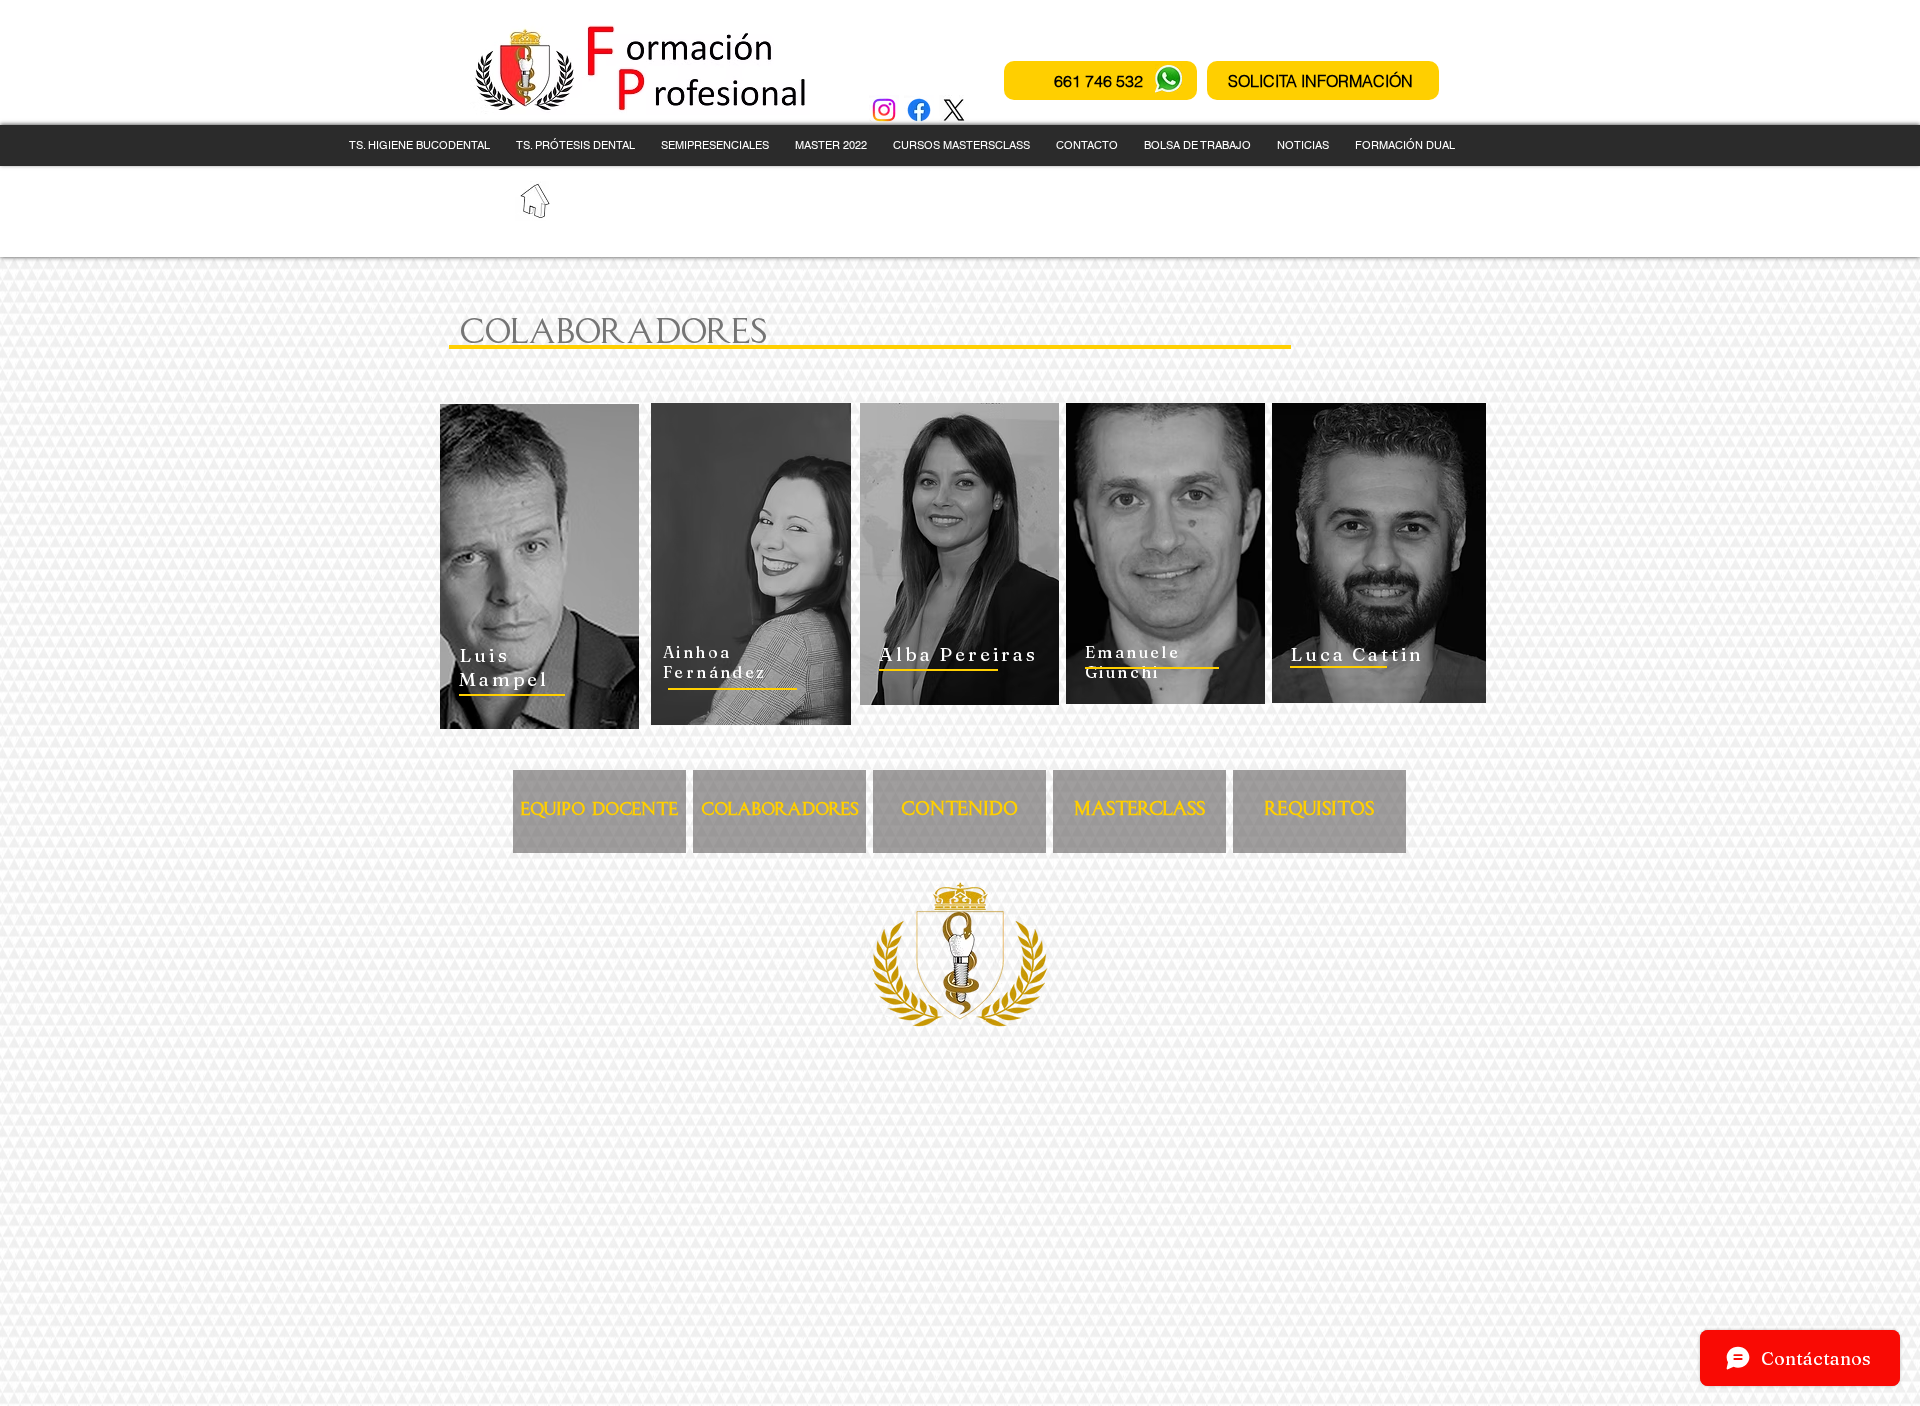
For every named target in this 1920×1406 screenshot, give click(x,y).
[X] (954, 110)
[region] (539, 567)
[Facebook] (919, 110)
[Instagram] (884, 110)
